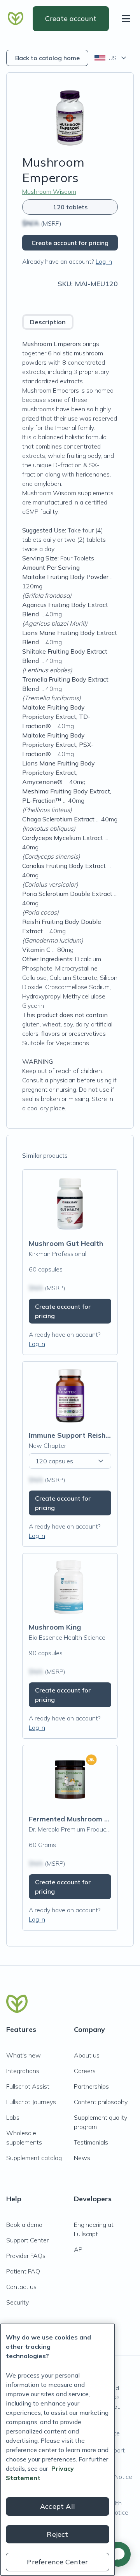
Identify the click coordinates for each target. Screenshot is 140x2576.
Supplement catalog (34, 2158)
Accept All (58, 2506)
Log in (104, 261)
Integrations (23, 2071)
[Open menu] (128, 19)
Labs (13, 2117)
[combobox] (111, 58)
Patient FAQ (23, 2271)
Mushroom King (55, 1627)
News (82, 2158)
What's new (24, 2055)
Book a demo (24, 2225)
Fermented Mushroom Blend (76, 1819)
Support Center (27, 2240)
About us (87, 2055)
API (79, 2249)
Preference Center (57, 2562)
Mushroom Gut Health (66, 1243)
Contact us (21, 2287)
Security (17, 2302)
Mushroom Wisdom (49, 191)
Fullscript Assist (28, 2086)
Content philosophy (101, 2102)
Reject (57, 2534)
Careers (85, 2071)
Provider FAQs (26, 2256)
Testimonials (91, 2142)
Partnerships (91, 2086)
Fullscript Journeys (31, 2102)
